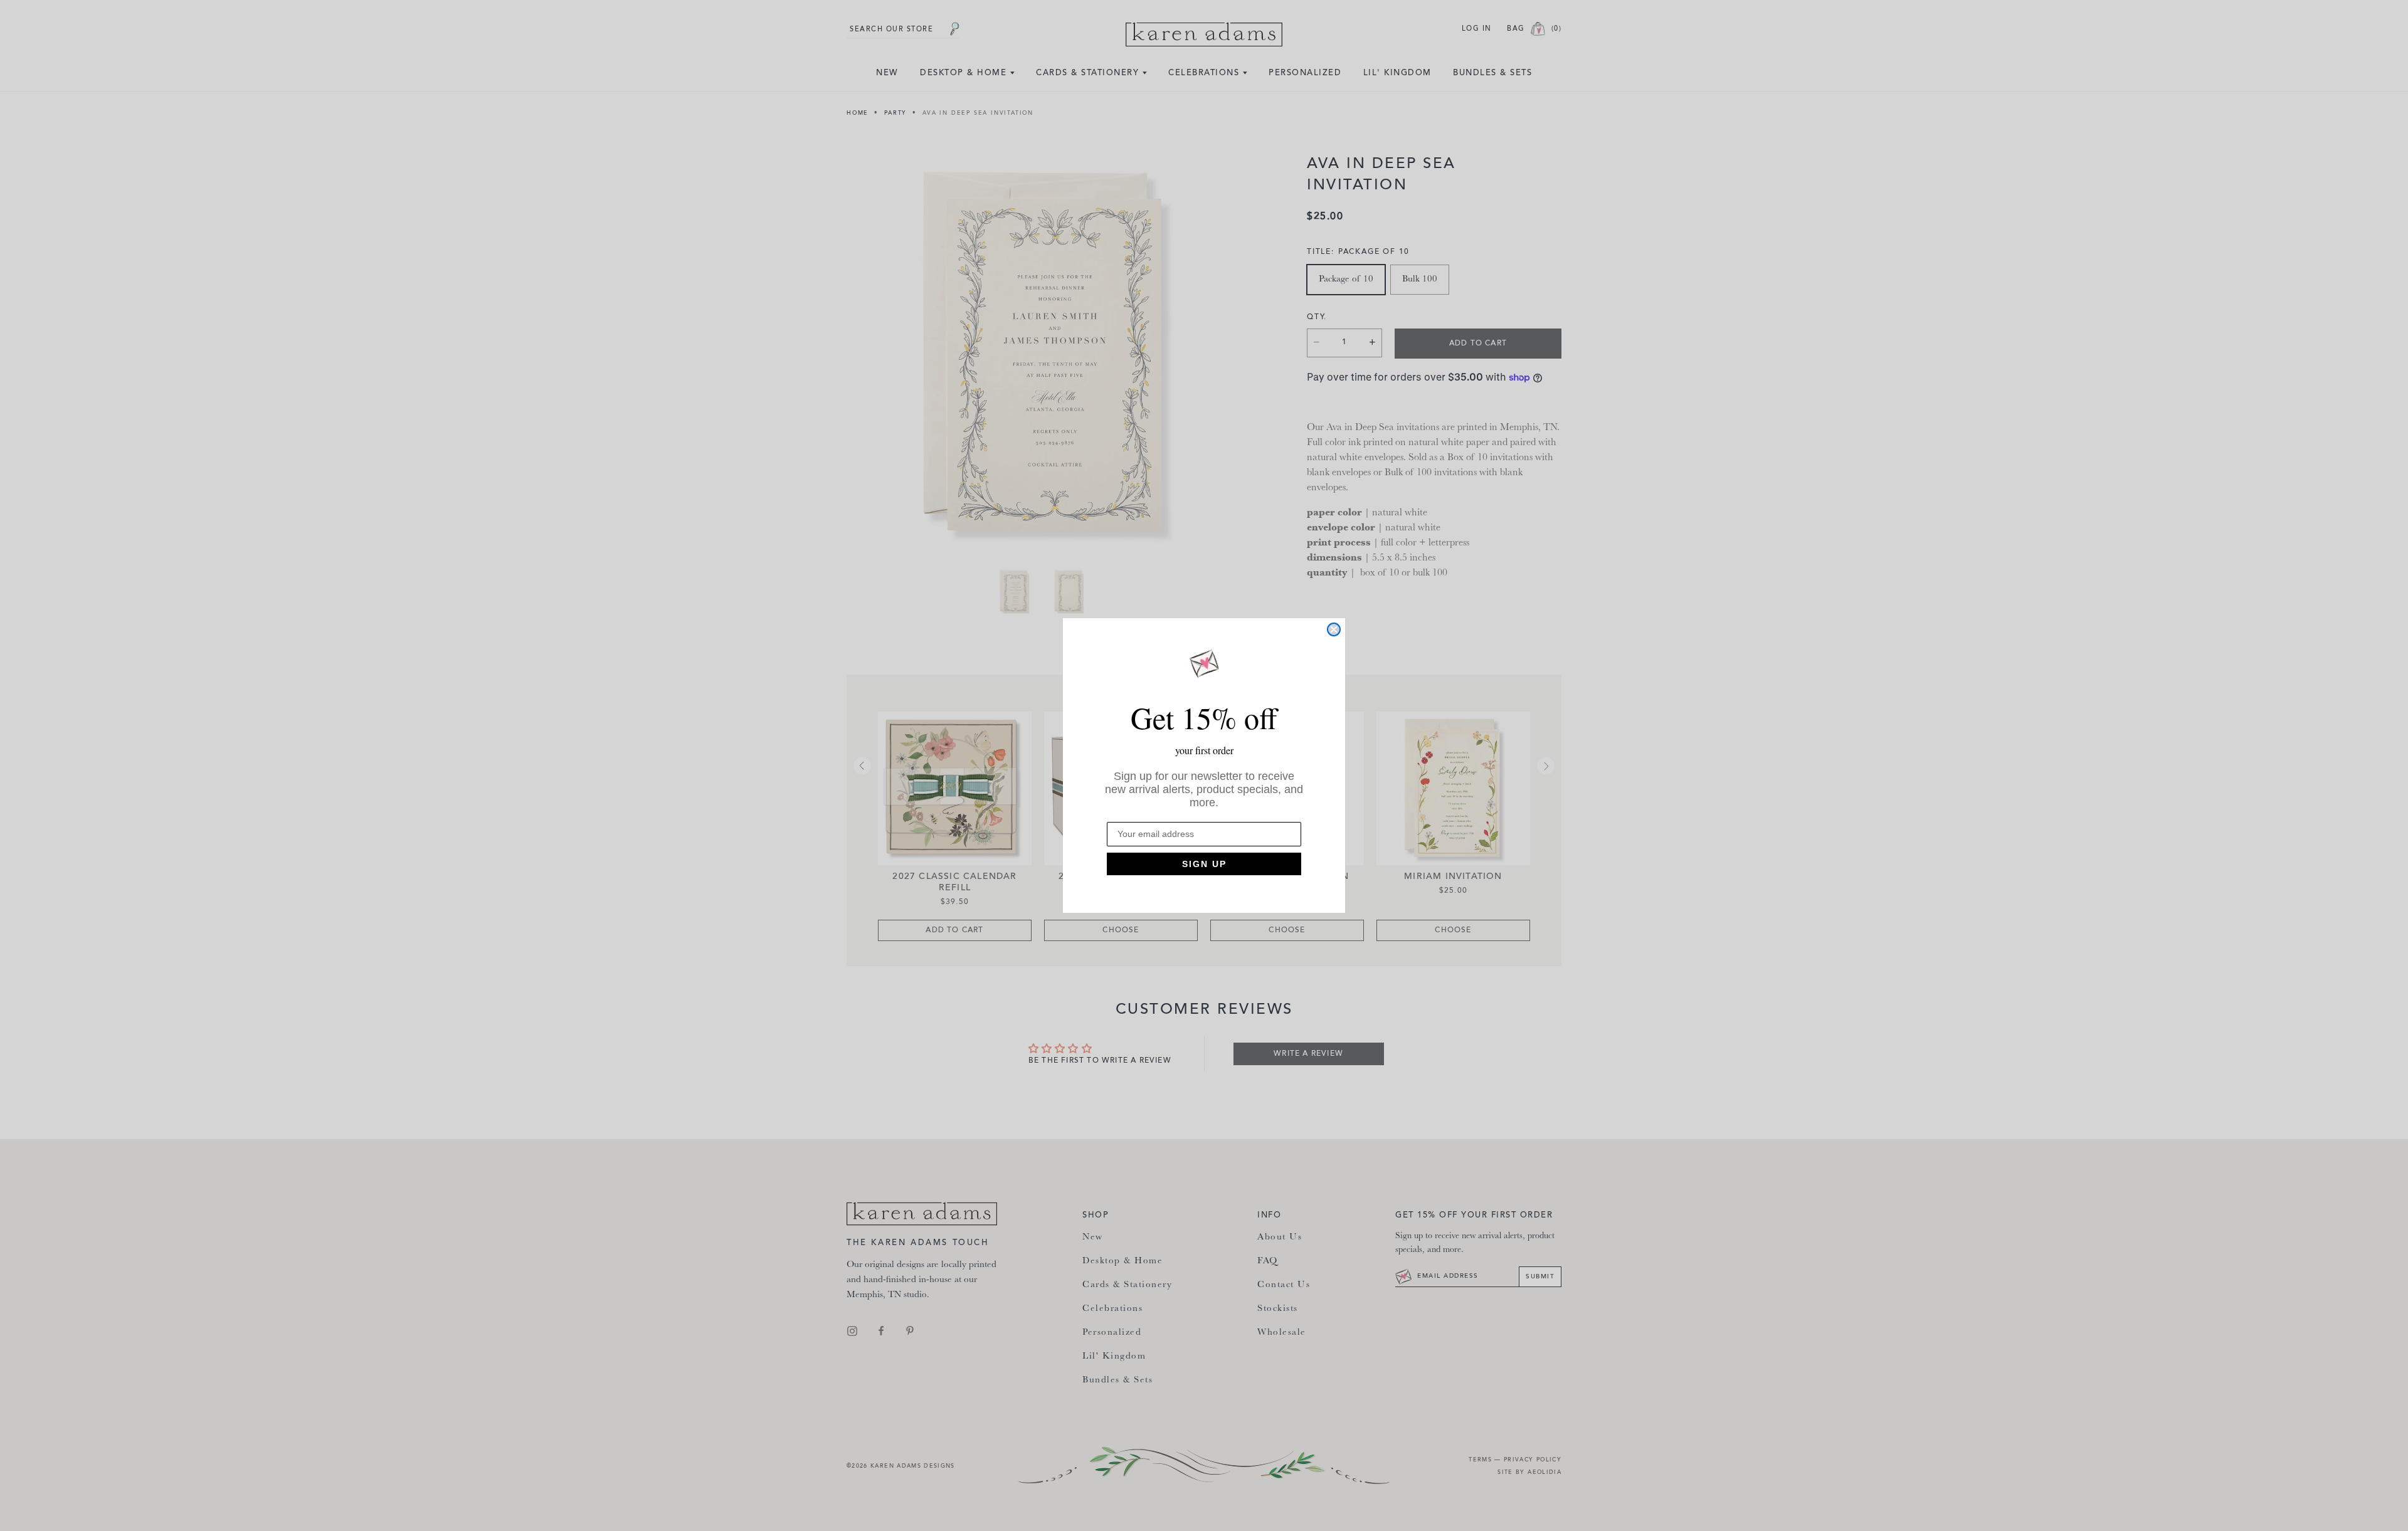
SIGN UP (1204, 864)
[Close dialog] (1334, 629)
